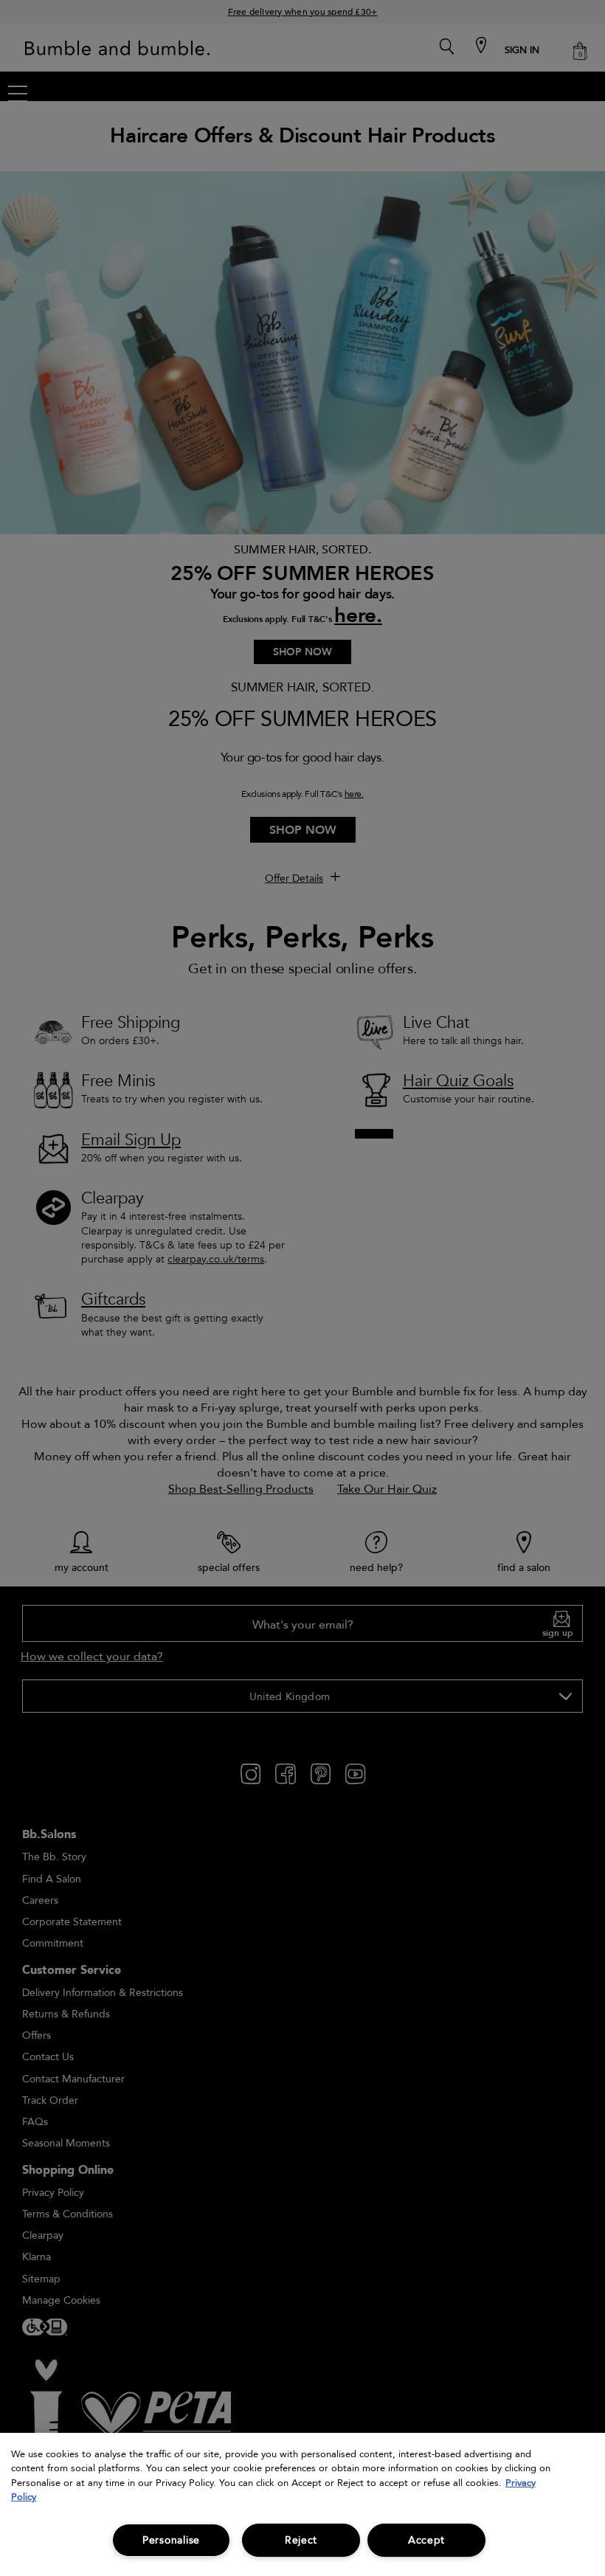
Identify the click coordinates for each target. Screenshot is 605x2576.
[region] (302, 2504)
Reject (301, 2540)
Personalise (171, 2540)
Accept (426, 2540)
